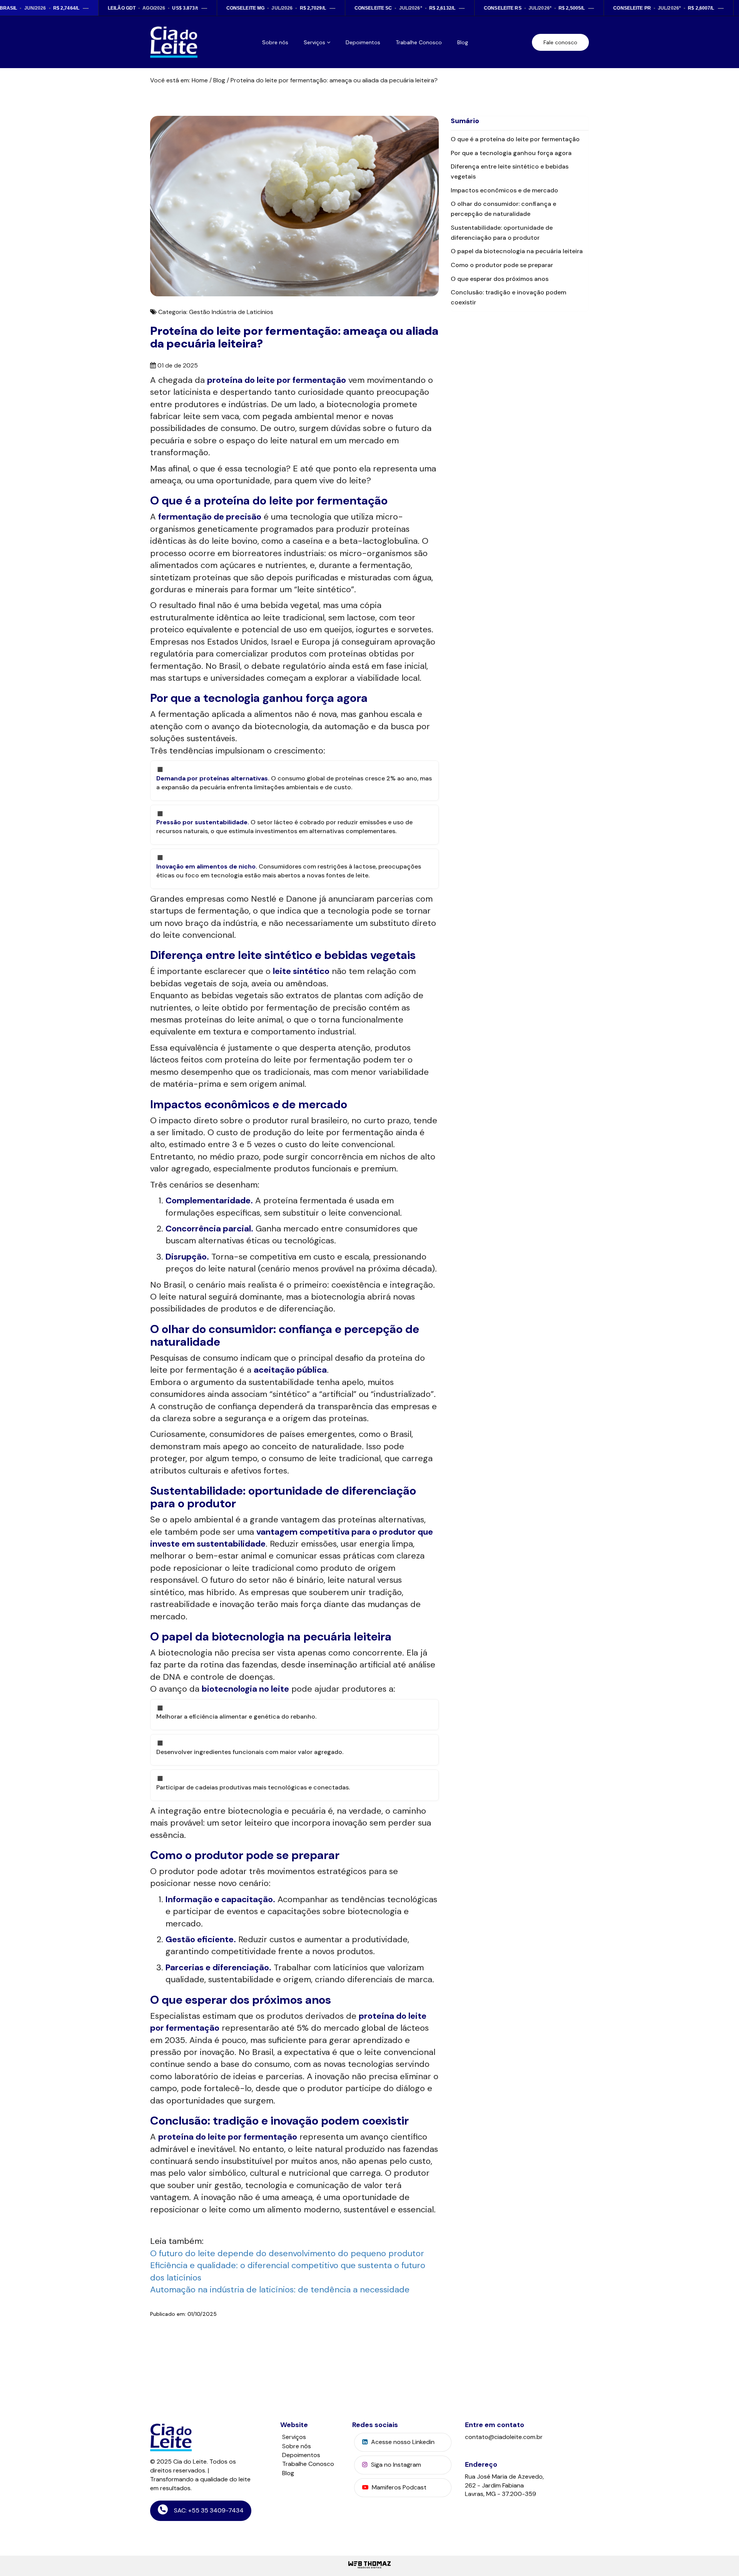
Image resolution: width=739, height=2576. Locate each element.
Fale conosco (560, 42)
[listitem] (158, 8)
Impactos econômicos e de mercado (504, 190)
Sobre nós (275, 42)
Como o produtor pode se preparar (502, 265)
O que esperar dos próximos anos (500, 279)
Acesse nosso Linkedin (402, 2442)
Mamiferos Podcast (398, 2487)
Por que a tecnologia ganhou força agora (511, 153)
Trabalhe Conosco (419, 42)
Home (200, 80)
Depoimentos (363, 42)
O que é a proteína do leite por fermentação (515, 139)
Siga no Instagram (395, 2465)
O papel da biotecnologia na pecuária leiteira (517, 251)
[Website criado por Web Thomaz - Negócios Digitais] (369, 2568)
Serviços (294, 2437)
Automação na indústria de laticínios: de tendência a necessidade (280, 2289)
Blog (463, 42)
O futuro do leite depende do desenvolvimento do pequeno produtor (287, 2253)
